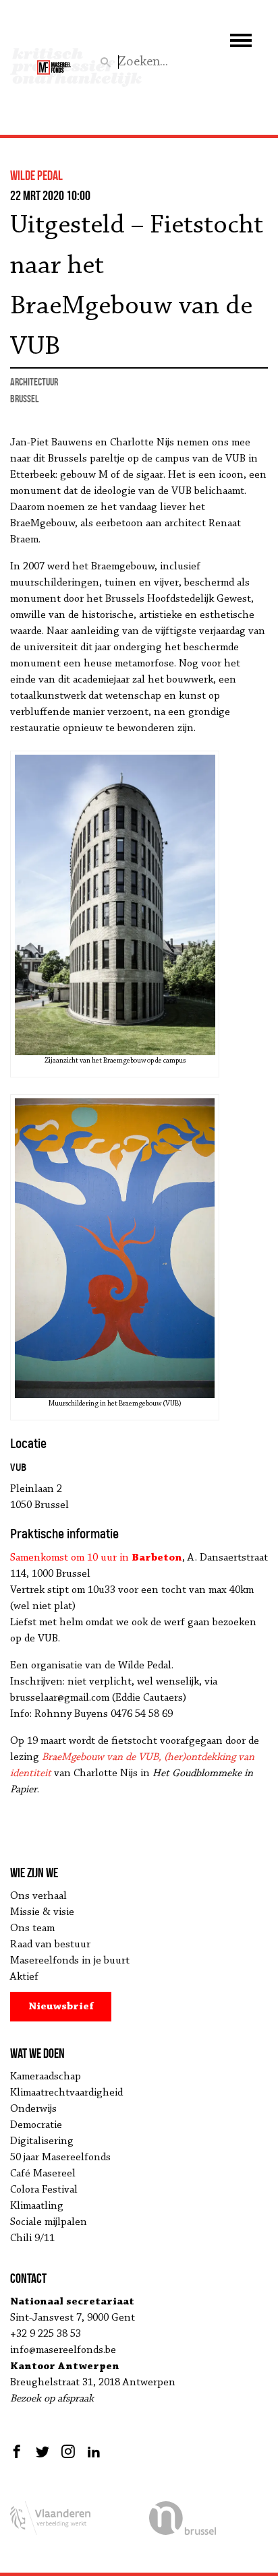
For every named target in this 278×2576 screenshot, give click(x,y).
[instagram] (68, 2451)
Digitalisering (42, 2141)
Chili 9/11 (32, 2238)
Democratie (36, 2125)
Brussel (24, 399)
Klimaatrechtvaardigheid (66, 2093)
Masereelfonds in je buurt (70, 1961)
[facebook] (19, 2451)
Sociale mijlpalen (49, 2222)
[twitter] (43, 2451)
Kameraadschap (46, 2077)
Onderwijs (33, 2109)
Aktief (24, 1977)
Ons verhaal (38, 1896)
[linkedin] (94, 2451)
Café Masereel (43, 2174)
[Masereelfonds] (54, 61)
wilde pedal (36, 175)
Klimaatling (37, 2206)
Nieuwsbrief (61, 2007)
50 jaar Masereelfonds (60, 2158)
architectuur (34, 382)
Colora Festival (44, 2190)
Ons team (32, 1928)
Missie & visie (42, 1912)
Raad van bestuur (50, 1945)
